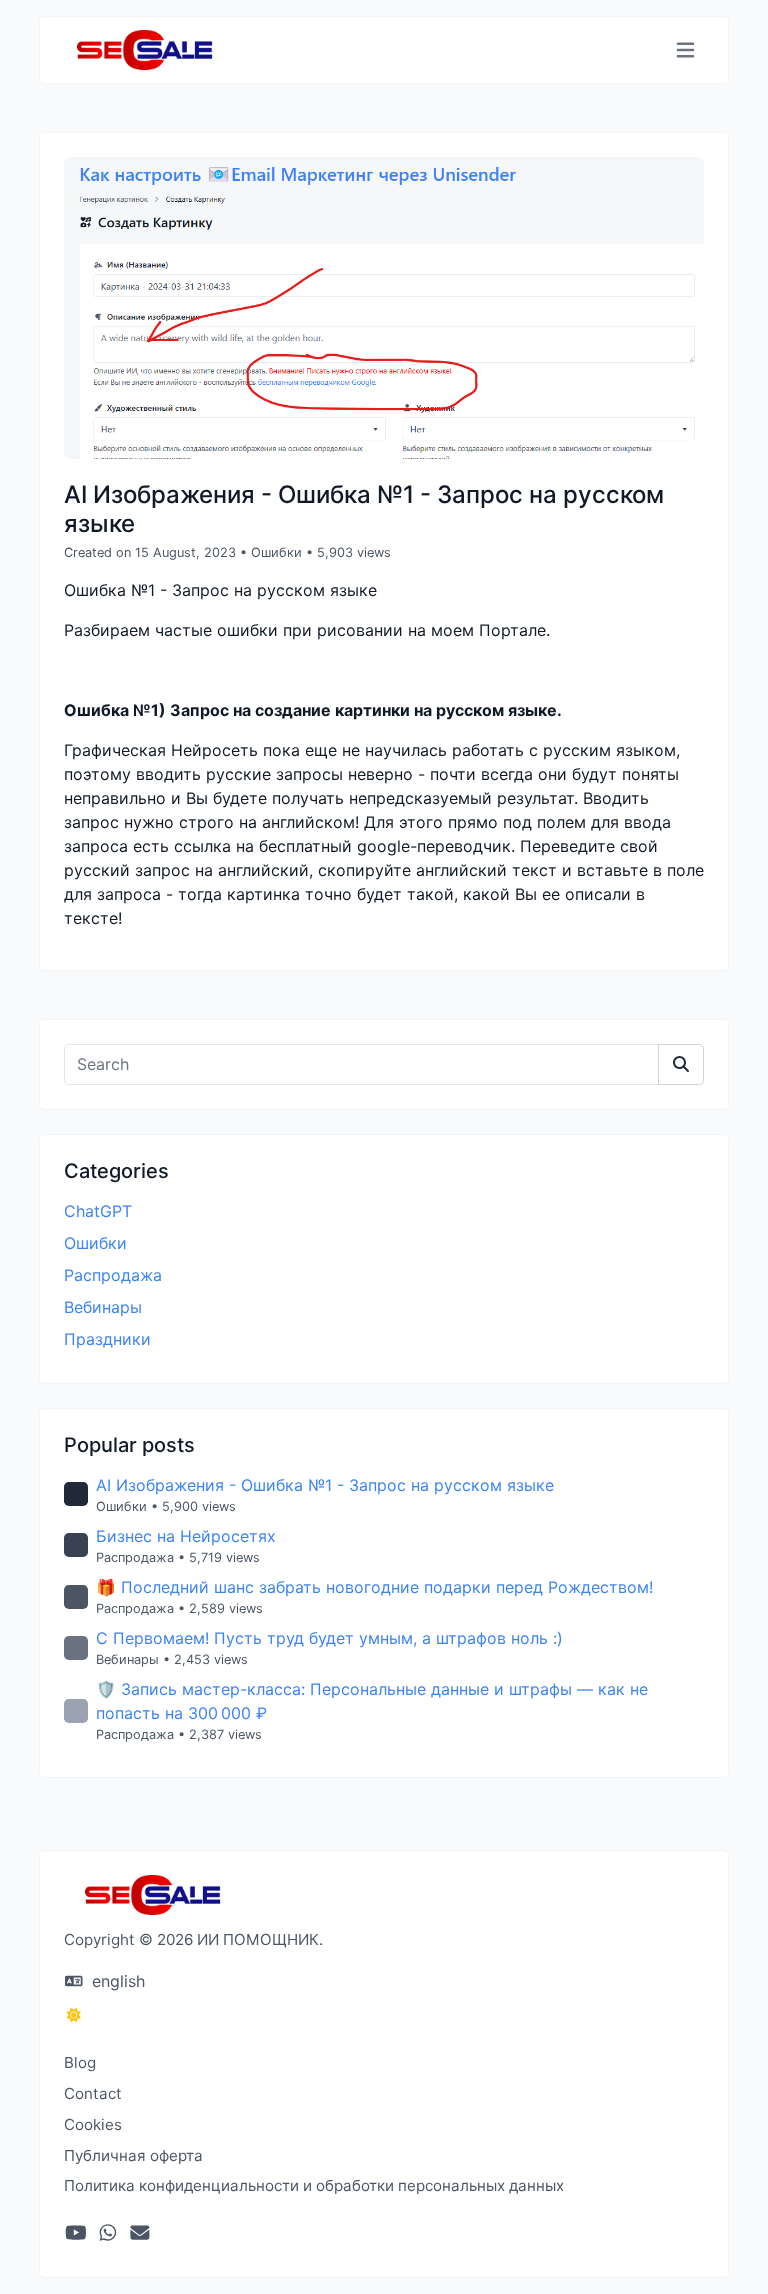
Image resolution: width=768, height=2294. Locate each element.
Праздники (107, 1339)
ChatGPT (98, 1211)
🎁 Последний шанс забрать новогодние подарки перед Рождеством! (374, 1587)
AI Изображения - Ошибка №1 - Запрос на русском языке (325, 1485)
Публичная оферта (133, 2155)
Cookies (93, 2124)
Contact (93, 2093)
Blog (80, 2062)
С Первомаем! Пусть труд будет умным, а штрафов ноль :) (329, 1638)
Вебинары (103, 1307)
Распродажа (113, 1275)
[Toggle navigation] (685, 50)
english (116, 1981)
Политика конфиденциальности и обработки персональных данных (314, 2185)
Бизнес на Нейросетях (186, 1536)
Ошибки (276, 552)
